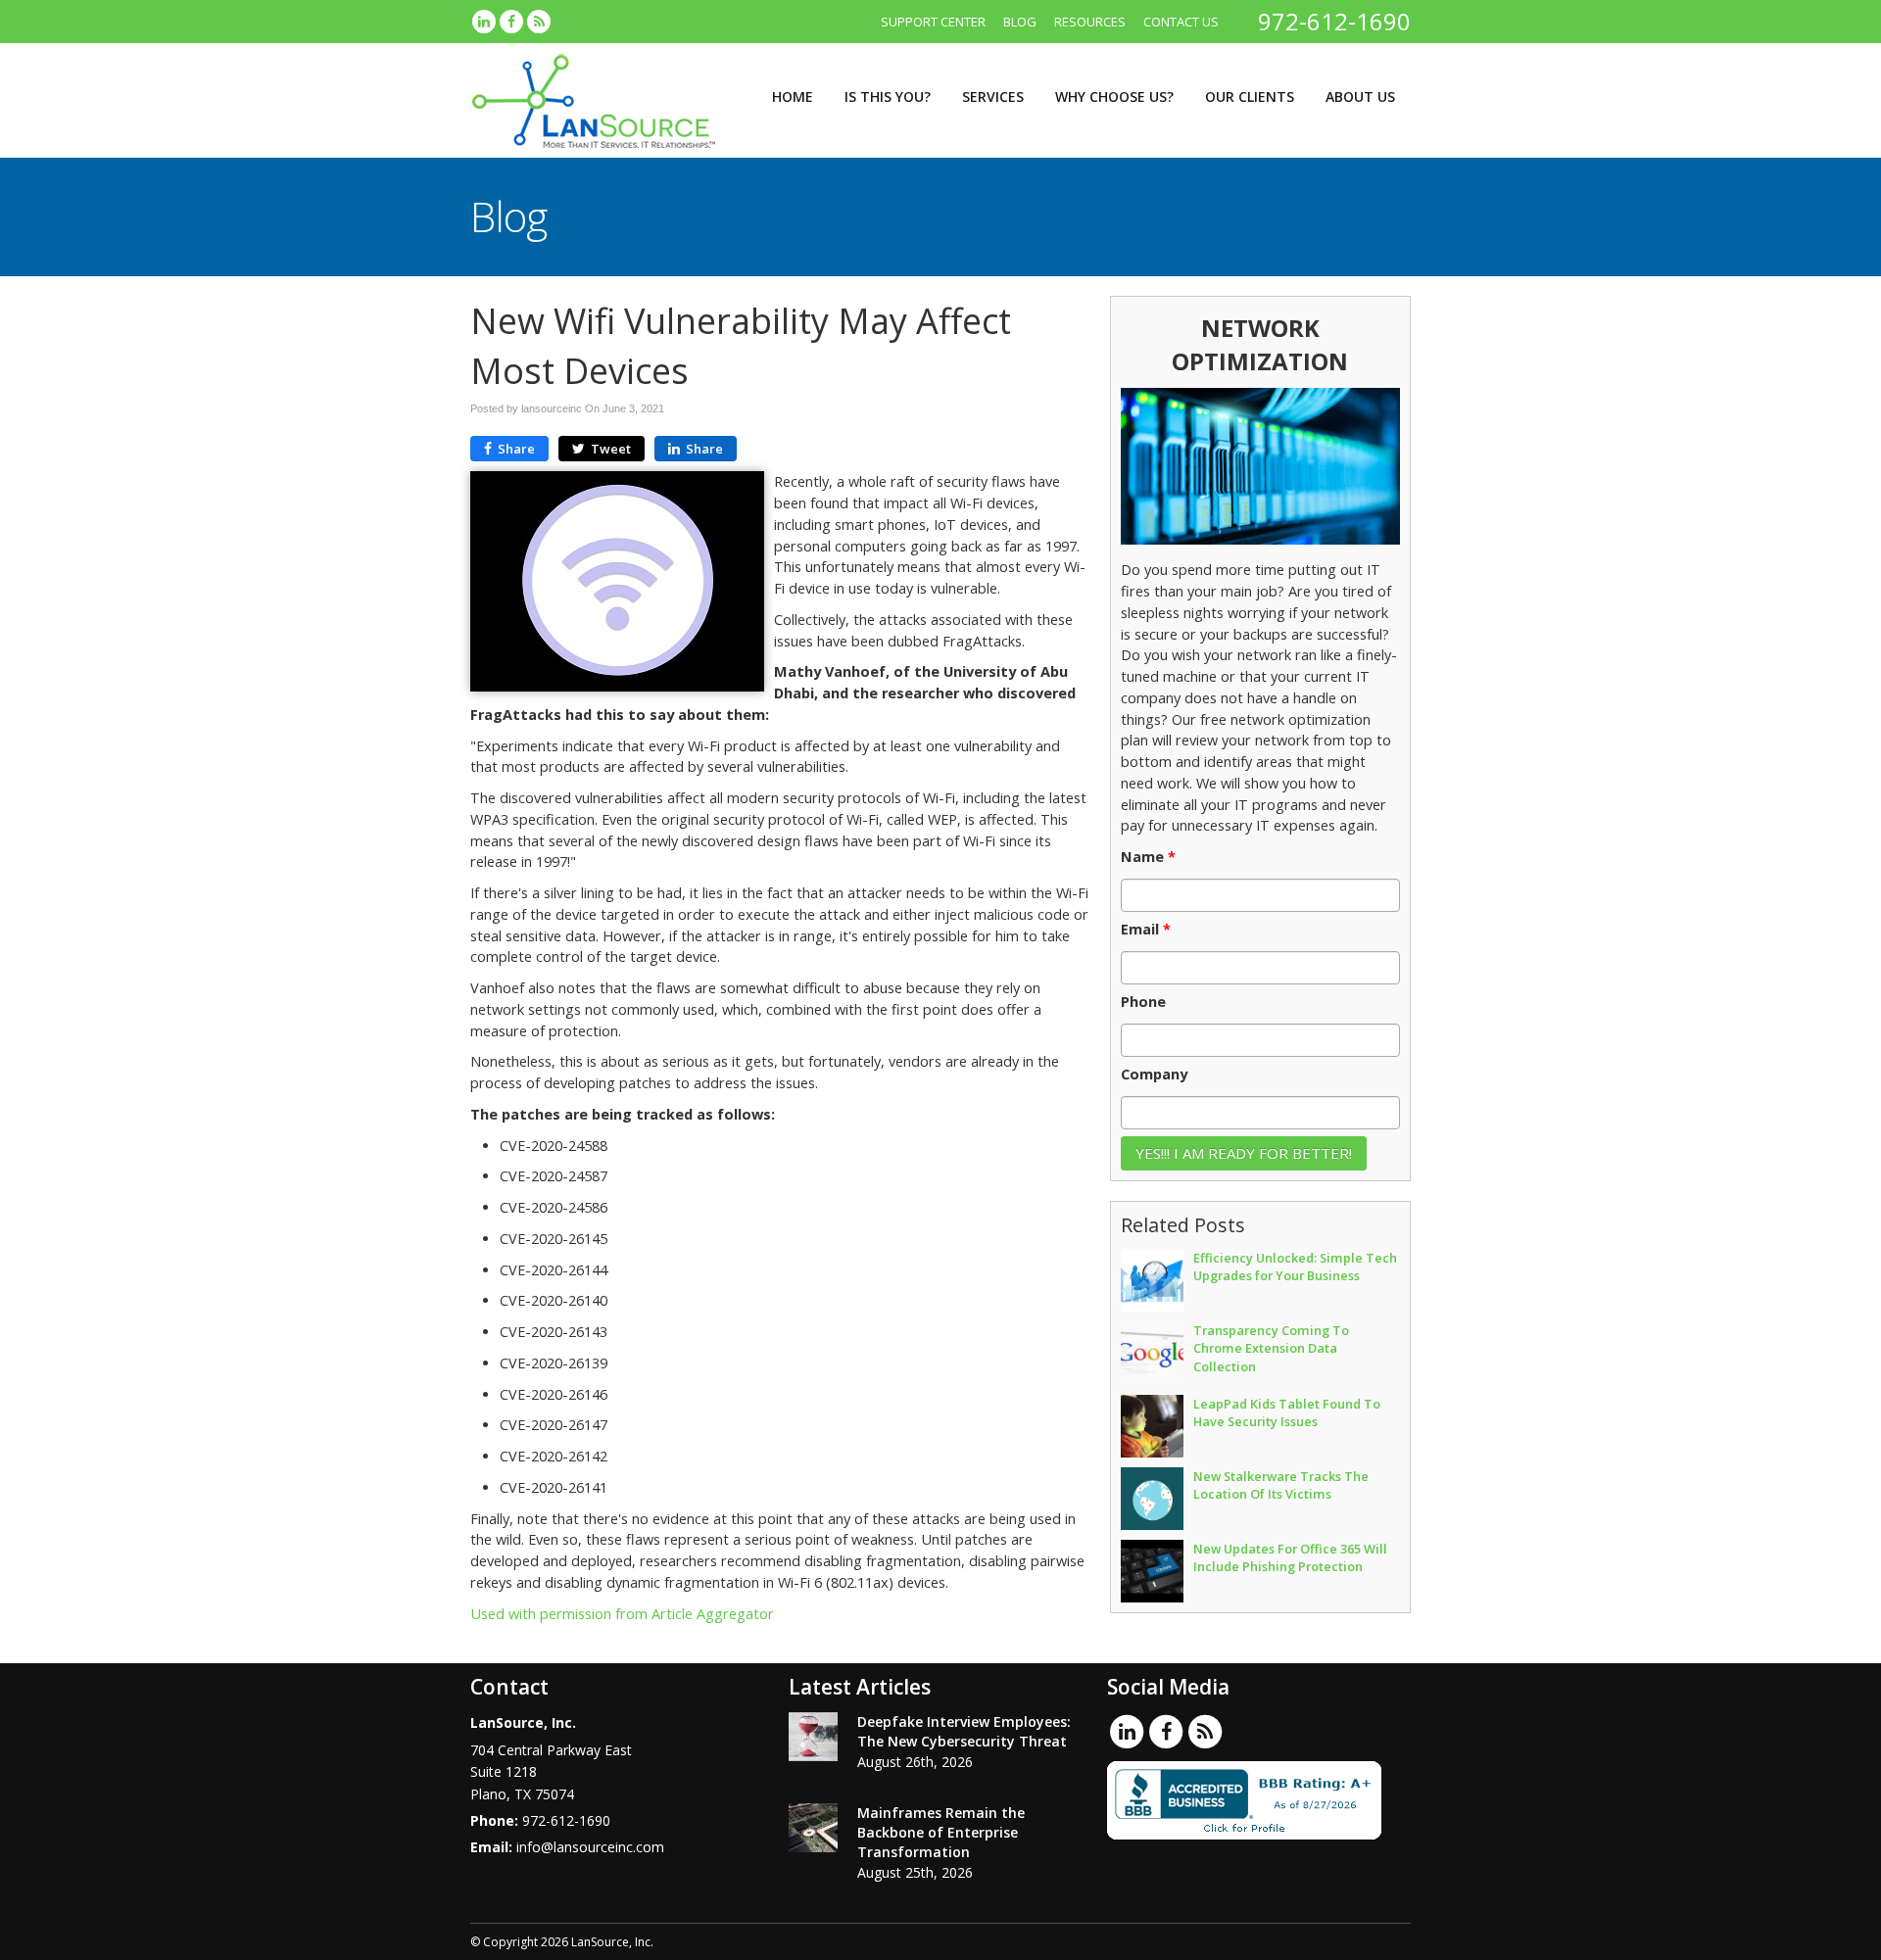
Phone (1143, 1002)
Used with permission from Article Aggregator (622, 1614)
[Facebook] (511, 22)
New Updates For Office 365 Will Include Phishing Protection (1290, 1557)
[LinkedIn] (484, 22)
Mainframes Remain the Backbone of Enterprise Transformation (941, 1832)
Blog (1020, 22)
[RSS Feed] (539, 22)
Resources (1090, 22)
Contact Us (1181, 22)
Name (1148, 857)
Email (1146, 930)
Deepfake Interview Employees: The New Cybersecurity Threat (964, 1731)
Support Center (933, 22)
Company (1154, 1075)
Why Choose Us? (1114, 96)
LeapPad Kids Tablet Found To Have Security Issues (1287, 1412)
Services (993, 96)
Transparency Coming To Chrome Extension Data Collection (1271, 1348)
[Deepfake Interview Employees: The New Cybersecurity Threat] (813, 1737)
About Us (1360, 96)
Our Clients (1250, 96)
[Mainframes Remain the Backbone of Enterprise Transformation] (813, 1828)
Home (793, 96)
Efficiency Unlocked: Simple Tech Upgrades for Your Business (1295, 1267)
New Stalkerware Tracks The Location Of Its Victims (1281, 1485)
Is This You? (888, 96)
